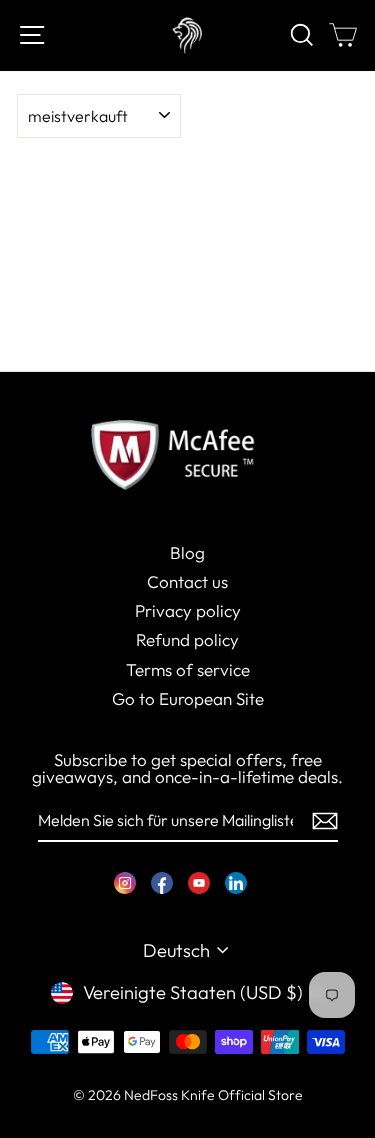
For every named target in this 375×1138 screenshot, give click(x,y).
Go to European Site (188, 698)
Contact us (187, 581)
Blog (187, 552)
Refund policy (187, 639)
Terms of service (188, 669)
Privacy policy (188, 610)
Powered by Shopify (188, 1124)
